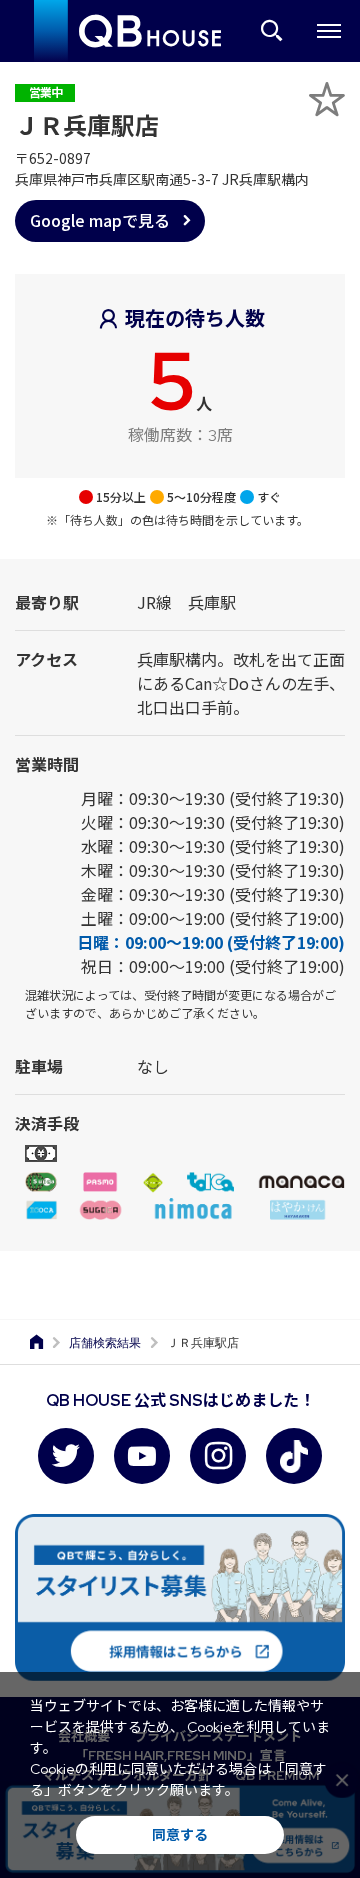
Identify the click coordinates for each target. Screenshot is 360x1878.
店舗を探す (272, 31)
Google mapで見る (100, 220)
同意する (180, 1835)
